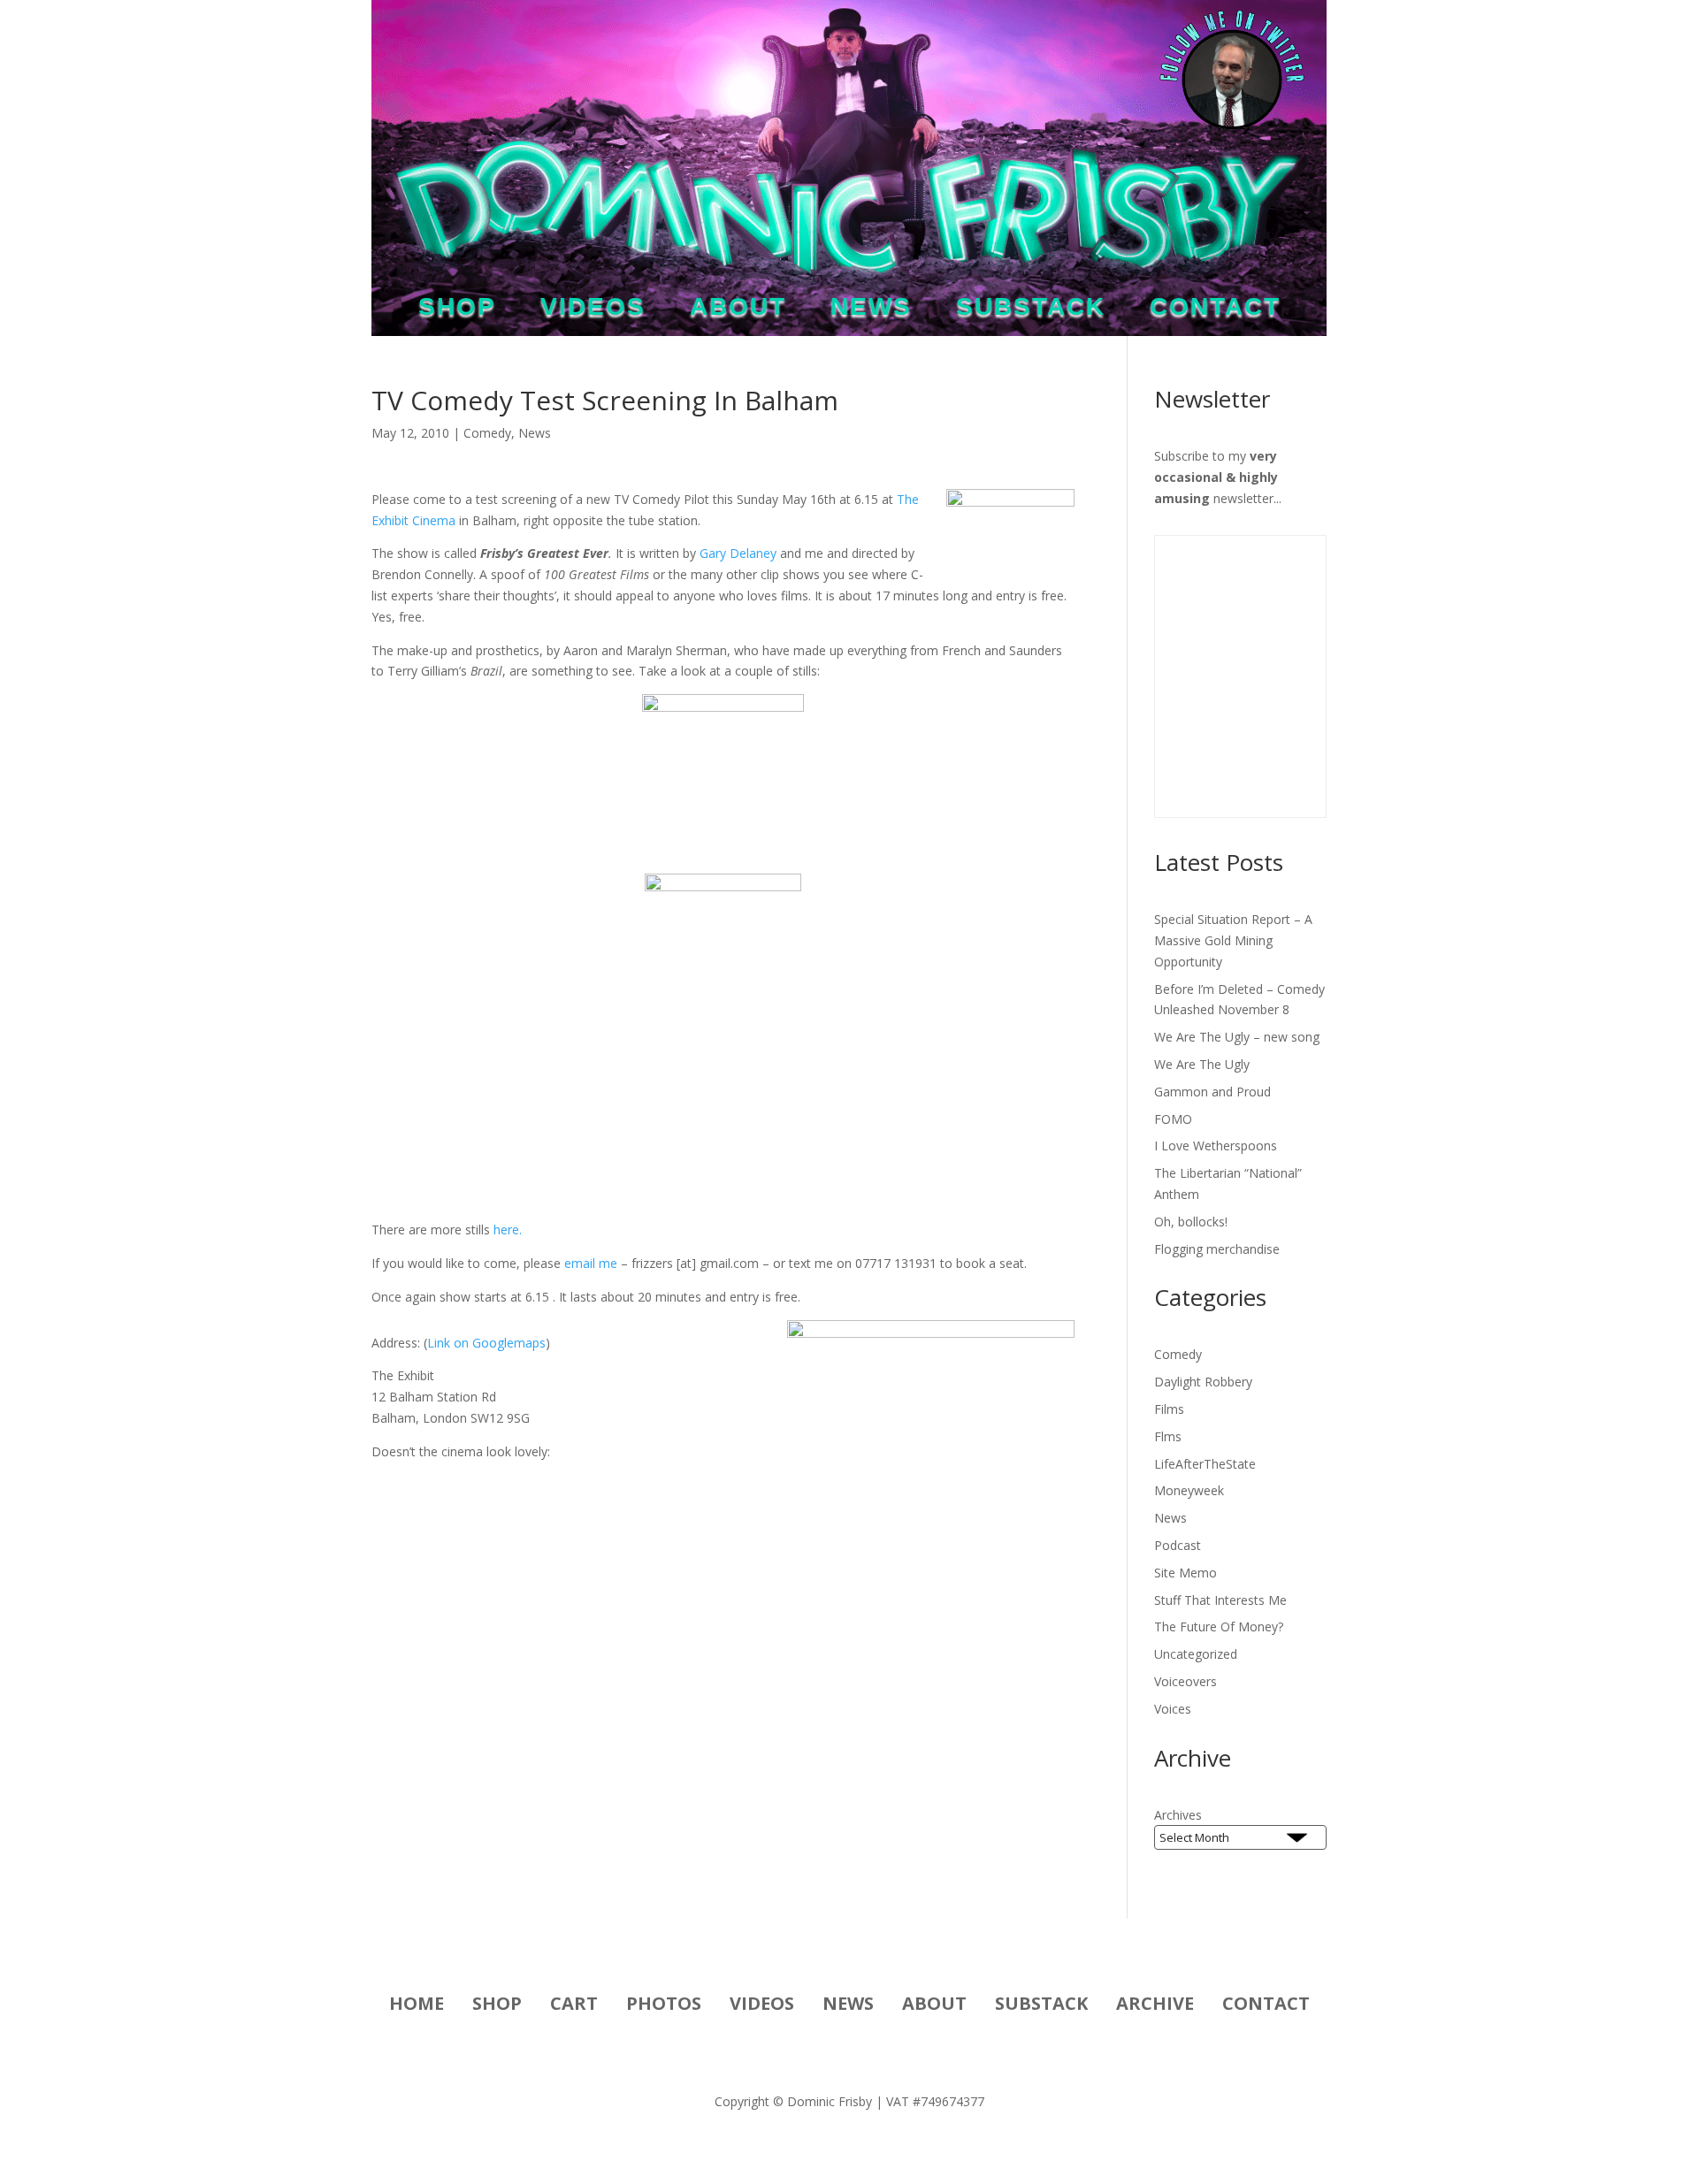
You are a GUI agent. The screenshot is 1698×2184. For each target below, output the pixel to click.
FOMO (1173, 1119)
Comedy (487, 433)
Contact (1215, 310)
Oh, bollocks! (1191, 1222)
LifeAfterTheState (1205, 1464)
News (871, 310)
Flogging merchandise (1217, 1249)
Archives (1178, 1815)
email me (591, 1263)
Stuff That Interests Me (1220, 1600)
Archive (1155, 2006)
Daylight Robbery (1203, 1382)
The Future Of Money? (1219, 1627)
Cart (574, 2006)
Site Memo (1186, 1573)
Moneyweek (1189, 1490)
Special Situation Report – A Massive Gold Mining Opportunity (1233, 940)
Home (417, 2006)
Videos (593, 310)
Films (1169, 1409)
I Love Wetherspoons (1216, 1145)
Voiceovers (1186, 1681)
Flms (1168, 1436)
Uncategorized (1196, 1654)
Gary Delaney (738, 553)
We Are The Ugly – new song (1237, 1037)
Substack (1031, 310)
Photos (664, 2006)
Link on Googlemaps (486, 1343)
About (738, 310)
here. (508, 1229)
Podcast (1178, 1545)
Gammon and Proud (1212, 1092)
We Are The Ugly (1202, 1064)
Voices (1173, 1709)
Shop (457, 310)
